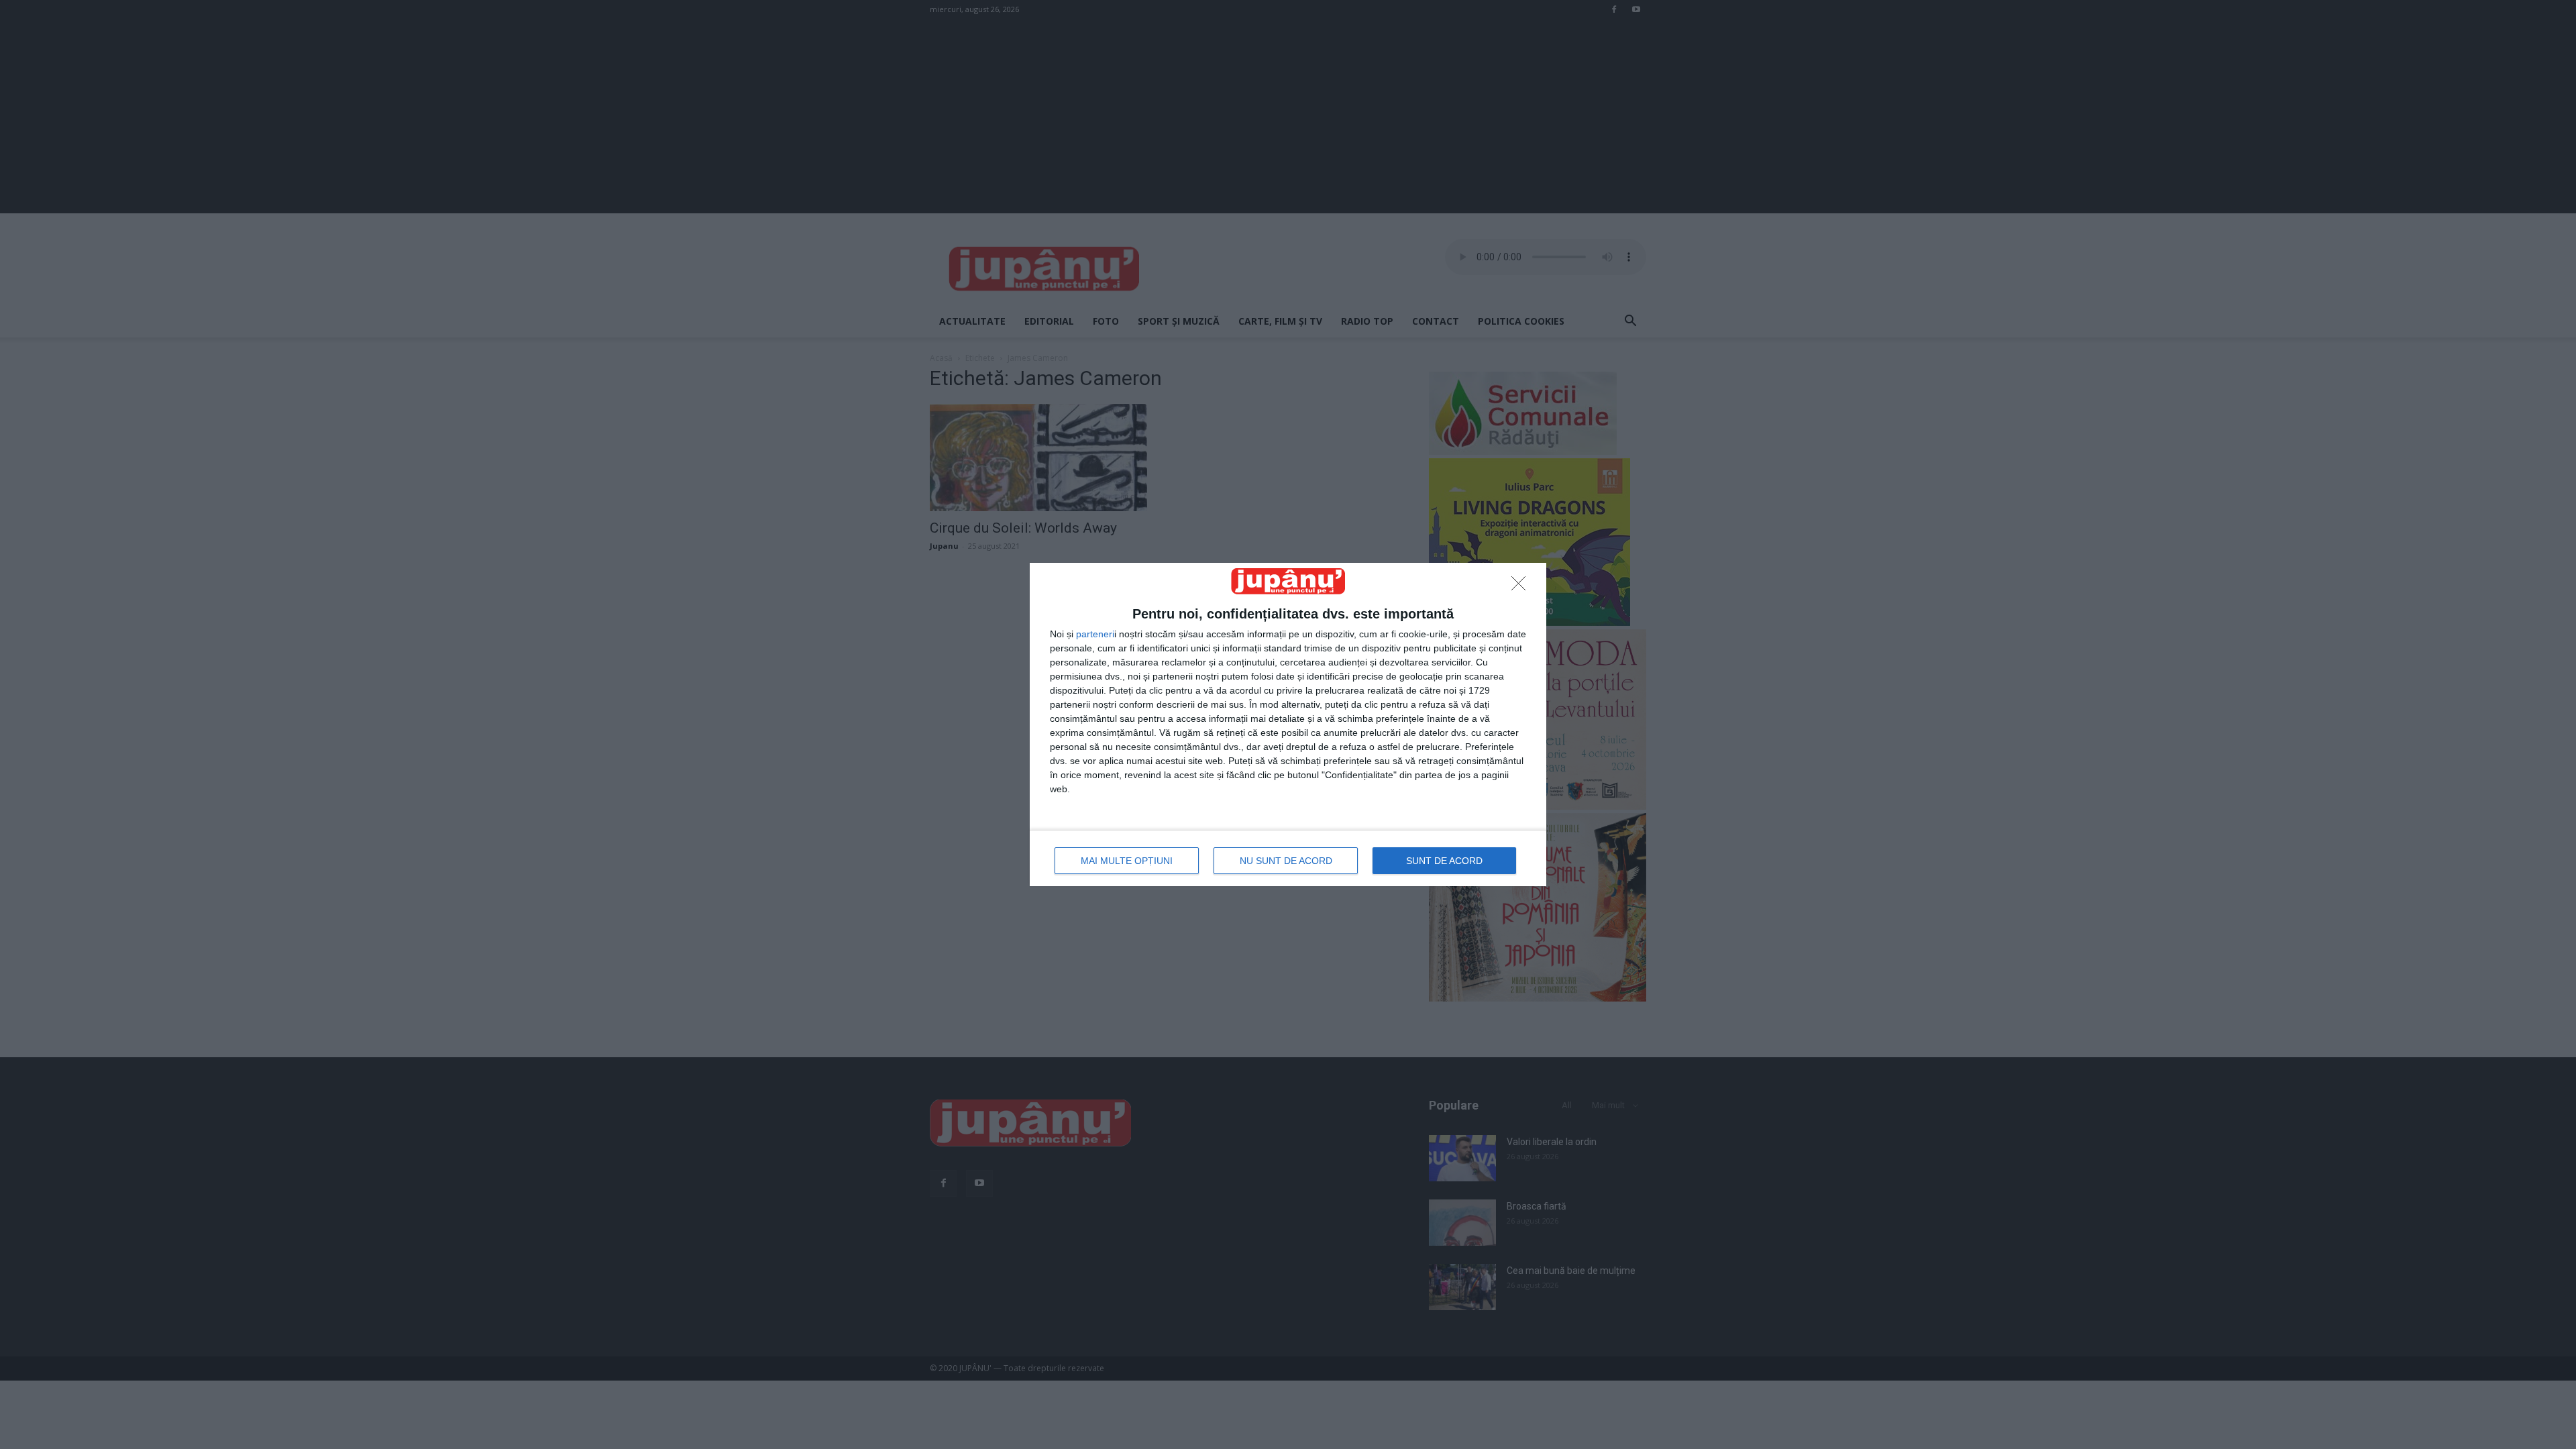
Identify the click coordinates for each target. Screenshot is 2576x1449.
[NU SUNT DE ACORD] (1522, 587)
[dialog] (1288, 724)
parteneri (1095, 634)
